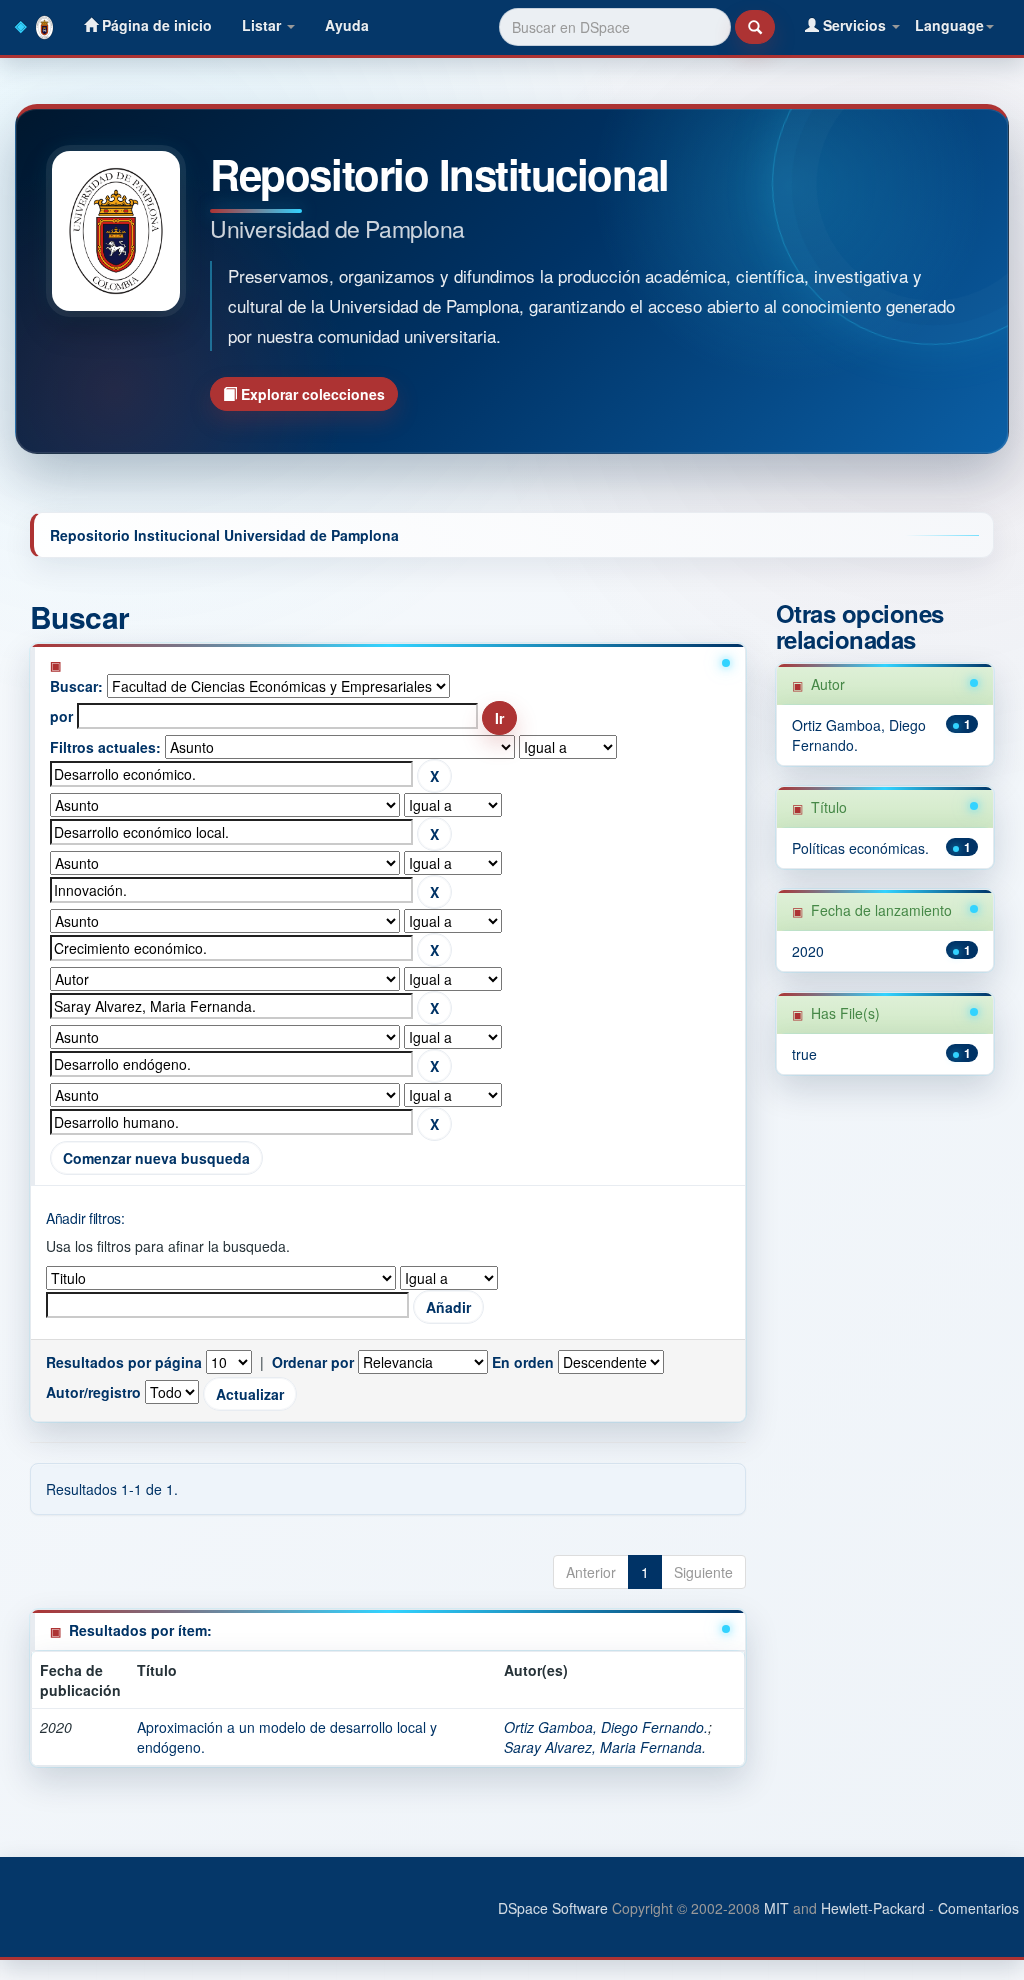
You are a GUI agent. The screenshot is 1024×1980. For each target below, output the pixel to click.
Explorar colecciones (311, 394)
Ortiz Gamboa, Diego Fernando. (606, 1727)
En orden (523, 1362)
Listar (263, 25)
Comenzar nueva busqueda (156, 1158)
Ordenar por (313, 1362)
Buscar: (76, 686)
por (61, 716)
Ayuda (347, 25)
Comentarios (978, 1908)
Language (949, 25)
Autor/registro (93, 1392)
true (804, 1054)
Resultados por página (124, 1362)
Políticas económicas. (860, 848)
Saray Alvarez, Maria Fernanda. (605, 1747)
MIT (776, 1908)
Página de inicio (155, 25)
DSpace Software (553, 1908)
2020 (808, 951)
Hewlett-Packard (873, 1908)
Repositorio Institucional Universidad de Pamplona (224, 535)
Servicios (854, 25)
